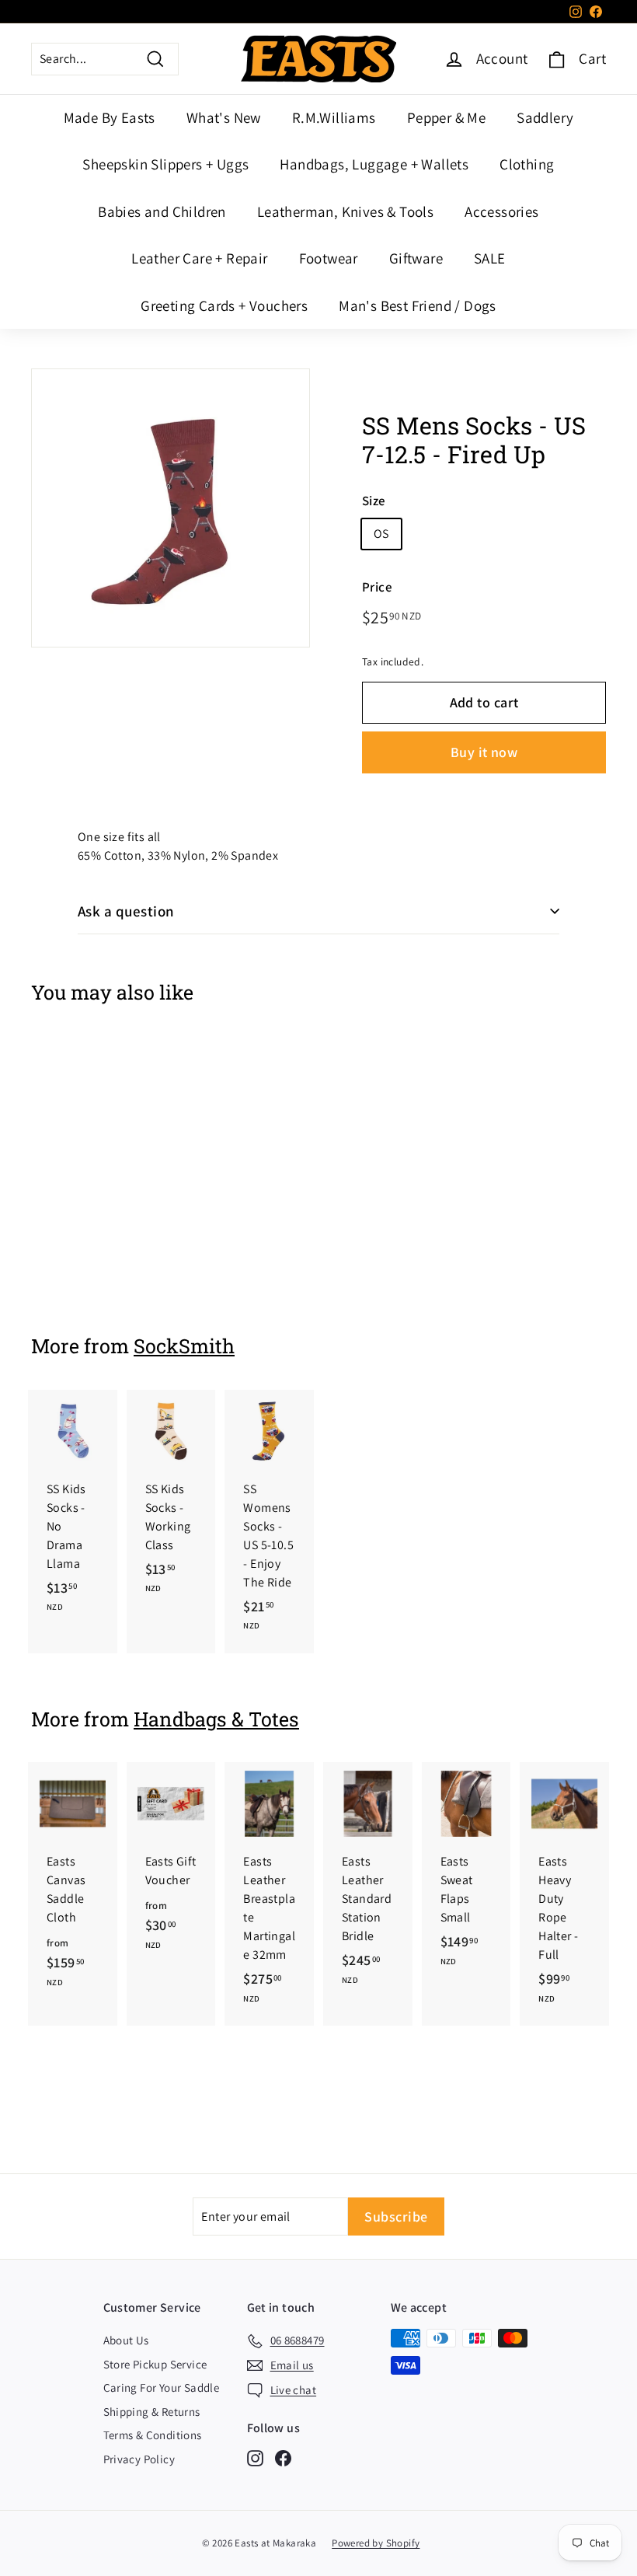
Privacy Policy (139, 2459)
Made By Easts (110, 117)
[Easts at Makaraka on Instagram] (255, 2458)
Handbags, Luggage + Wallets (374, 164)
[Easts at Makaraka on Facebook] (283, 2458)
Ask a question (126, 911)
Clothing (527, 164)
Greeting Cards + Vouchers (224, 305)
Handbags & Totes (216, 1719)
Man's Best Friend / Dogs (418, 305)
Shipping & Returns (152, 2412)
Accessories (501, 211)
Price (377, 587)
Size (374, 501)
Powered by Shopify (376, 2543)
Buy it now (484, 752)
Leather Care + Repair (199, 258)
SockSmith (184, 1346)
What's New (224, 117)
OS (381, 534)
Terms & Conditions (153, 2435)
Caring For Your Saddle (162, 2388)
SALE (490, 258)
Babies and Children (162, 211)
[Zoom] (171, 508)
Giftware (416, 258)
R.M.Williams (334, 117)
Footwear (329, 258)
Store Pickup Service (155, 2364)
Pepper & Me (446, 117)
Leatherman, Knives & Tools (345, 211)
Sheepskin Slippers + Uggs (165, 164)
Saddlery (545, 117)
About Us (126, 2340)
